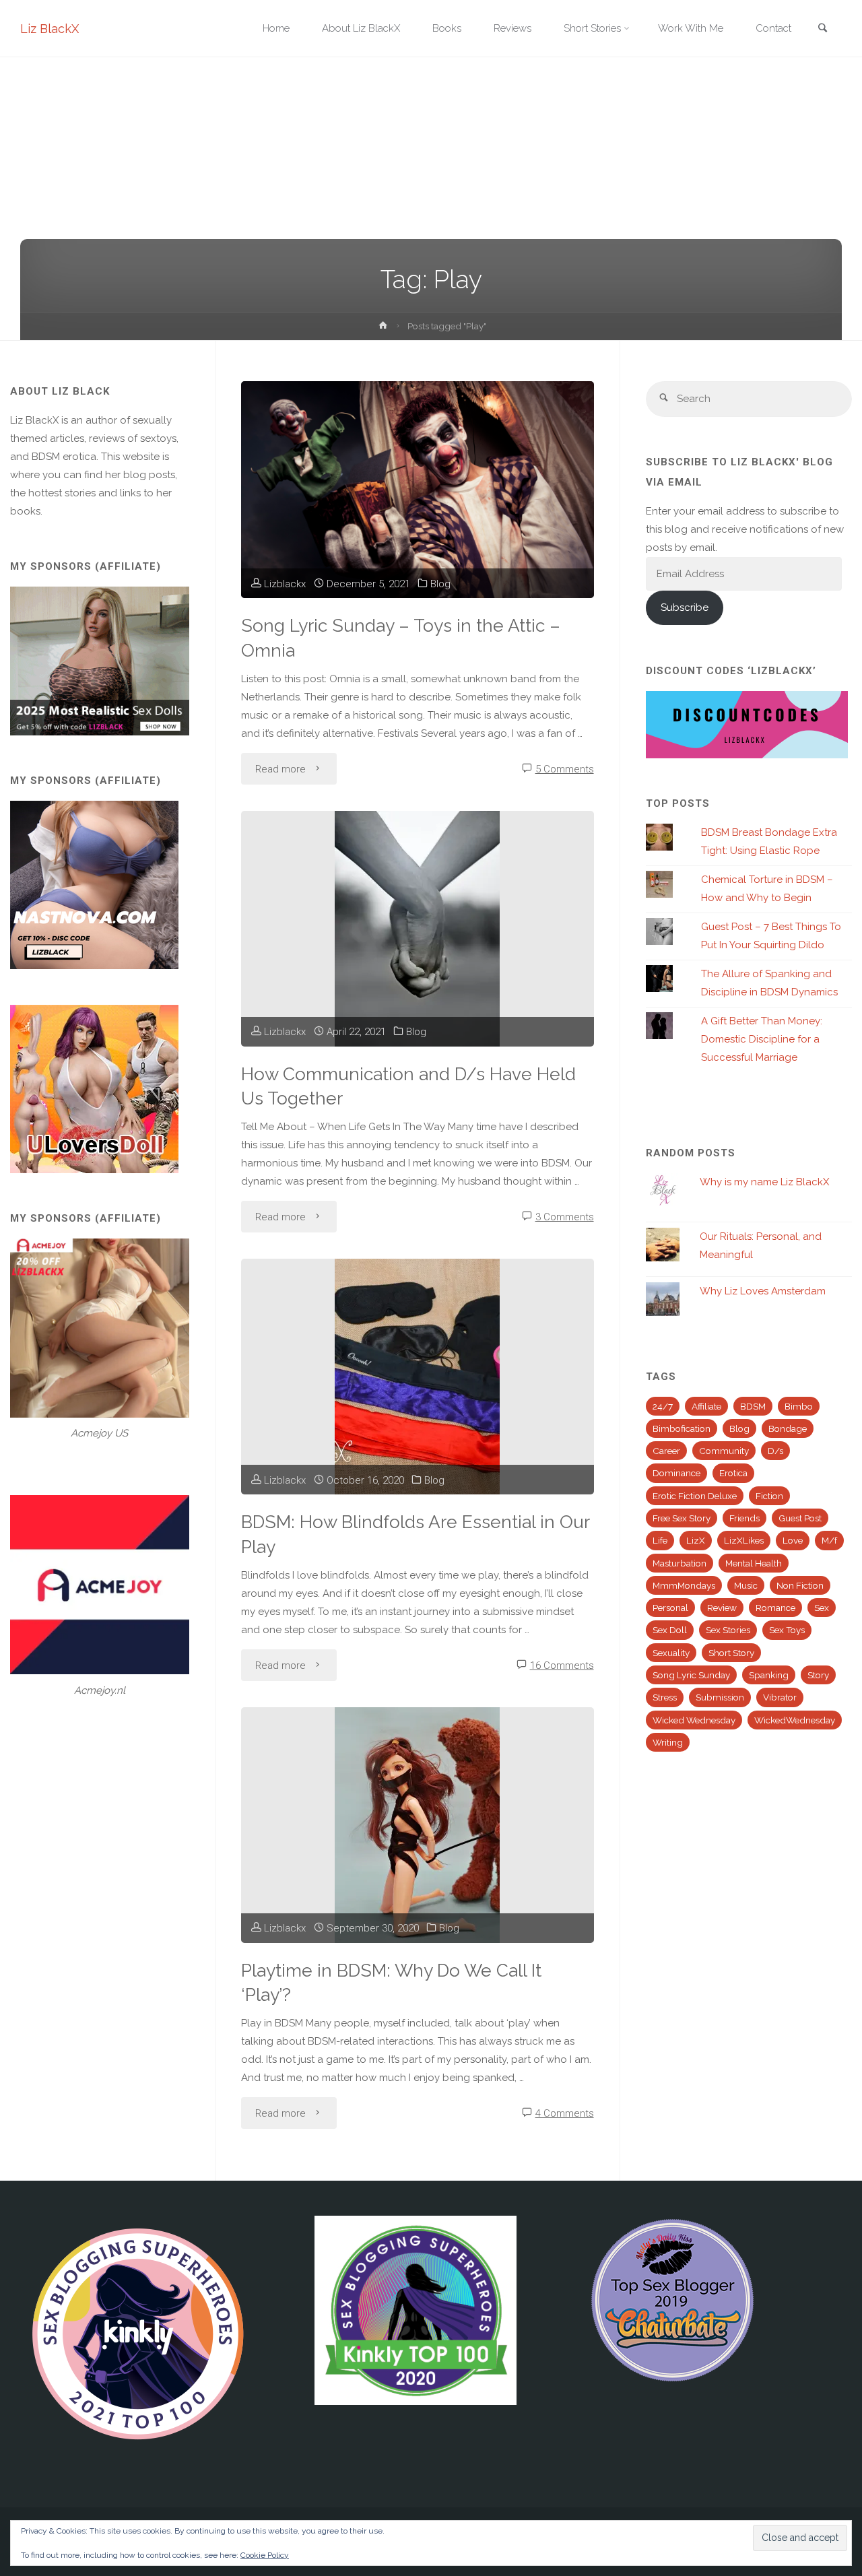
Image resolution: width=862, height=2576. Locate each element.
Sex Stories (728, 1630)
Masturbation (679, 1563)
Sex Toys (787, 1630)
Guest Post (800, 1518)
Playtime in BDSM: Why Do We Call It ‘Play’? (391, 1983)
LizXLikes (744, 1540)
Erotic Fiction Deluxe (695, 1496)
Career (666, 1451)
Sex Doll (670, 1630)
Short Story (731, 1653)
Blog (440, 584)
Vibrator (780, 1697)
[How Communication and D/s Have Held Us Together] (417, 929)
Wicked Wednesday (694, 1720)
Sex (822, 1608)
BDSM (753, 1406)
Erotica (733, 1473)
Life (660, 1540)
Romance (775, 1608)
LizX (696, 1540)
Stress (665, 1697)
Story (818, 1675)
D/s (775, 1451)
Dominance (676, 1473)
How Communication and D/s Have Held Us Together (408, 1086)
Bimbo (799, 1406)
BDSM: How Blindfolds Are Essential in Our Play (416, 1534)
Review (722, 1608)
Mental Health (754, 1563)
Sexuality (671, 1653)
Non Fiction (800, 1585)
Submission (720, 1697)
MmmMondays (684, 1585)
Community (724, 1451)
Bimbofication (682, 1428)
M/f (829, 1540)
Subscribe (685, 607)
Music (746, 1585)
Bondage (788, 1428)
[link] (822, 29)
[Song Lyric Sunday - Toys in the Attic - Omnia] (417, 490)
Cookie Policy (265, 2555)
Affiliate (706, 1406)
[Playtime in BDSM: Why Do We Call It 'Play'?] (417, 1825)
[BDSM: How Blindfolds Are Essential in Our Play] (417, 1377)
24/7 (663, 1406)
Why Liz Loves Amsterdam (763, 1291)
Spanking (769, 1675)
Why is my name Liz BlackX (764, 1182)
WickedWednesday (795, 1720)
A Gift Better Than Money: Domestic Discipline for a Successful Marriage (762, 1039)
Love (793, 1540)
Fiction (769, 1496)
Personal (670, 1608)
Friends (744, 1518)
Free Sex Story (682, 1518)
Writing (668, 1742)
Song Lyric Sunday (691, 1675)
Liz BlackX (49, 29)
